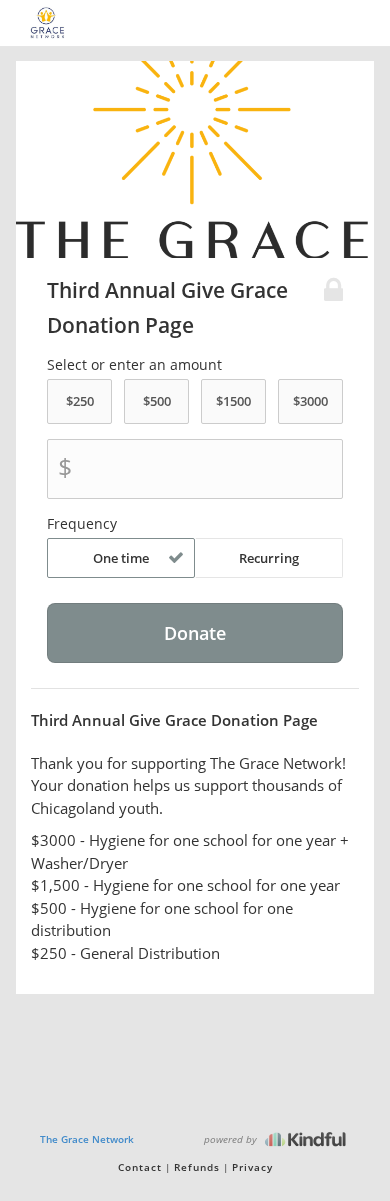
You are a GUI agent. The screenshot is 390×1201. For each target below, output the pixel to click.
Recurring (269, 558)
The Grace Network (87, 1139)
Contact (140, 1167)
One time (121, 558)
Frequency (82, 524)
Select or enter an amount (134, 365)
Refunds (197, 1167)
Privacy (252, 1167)
